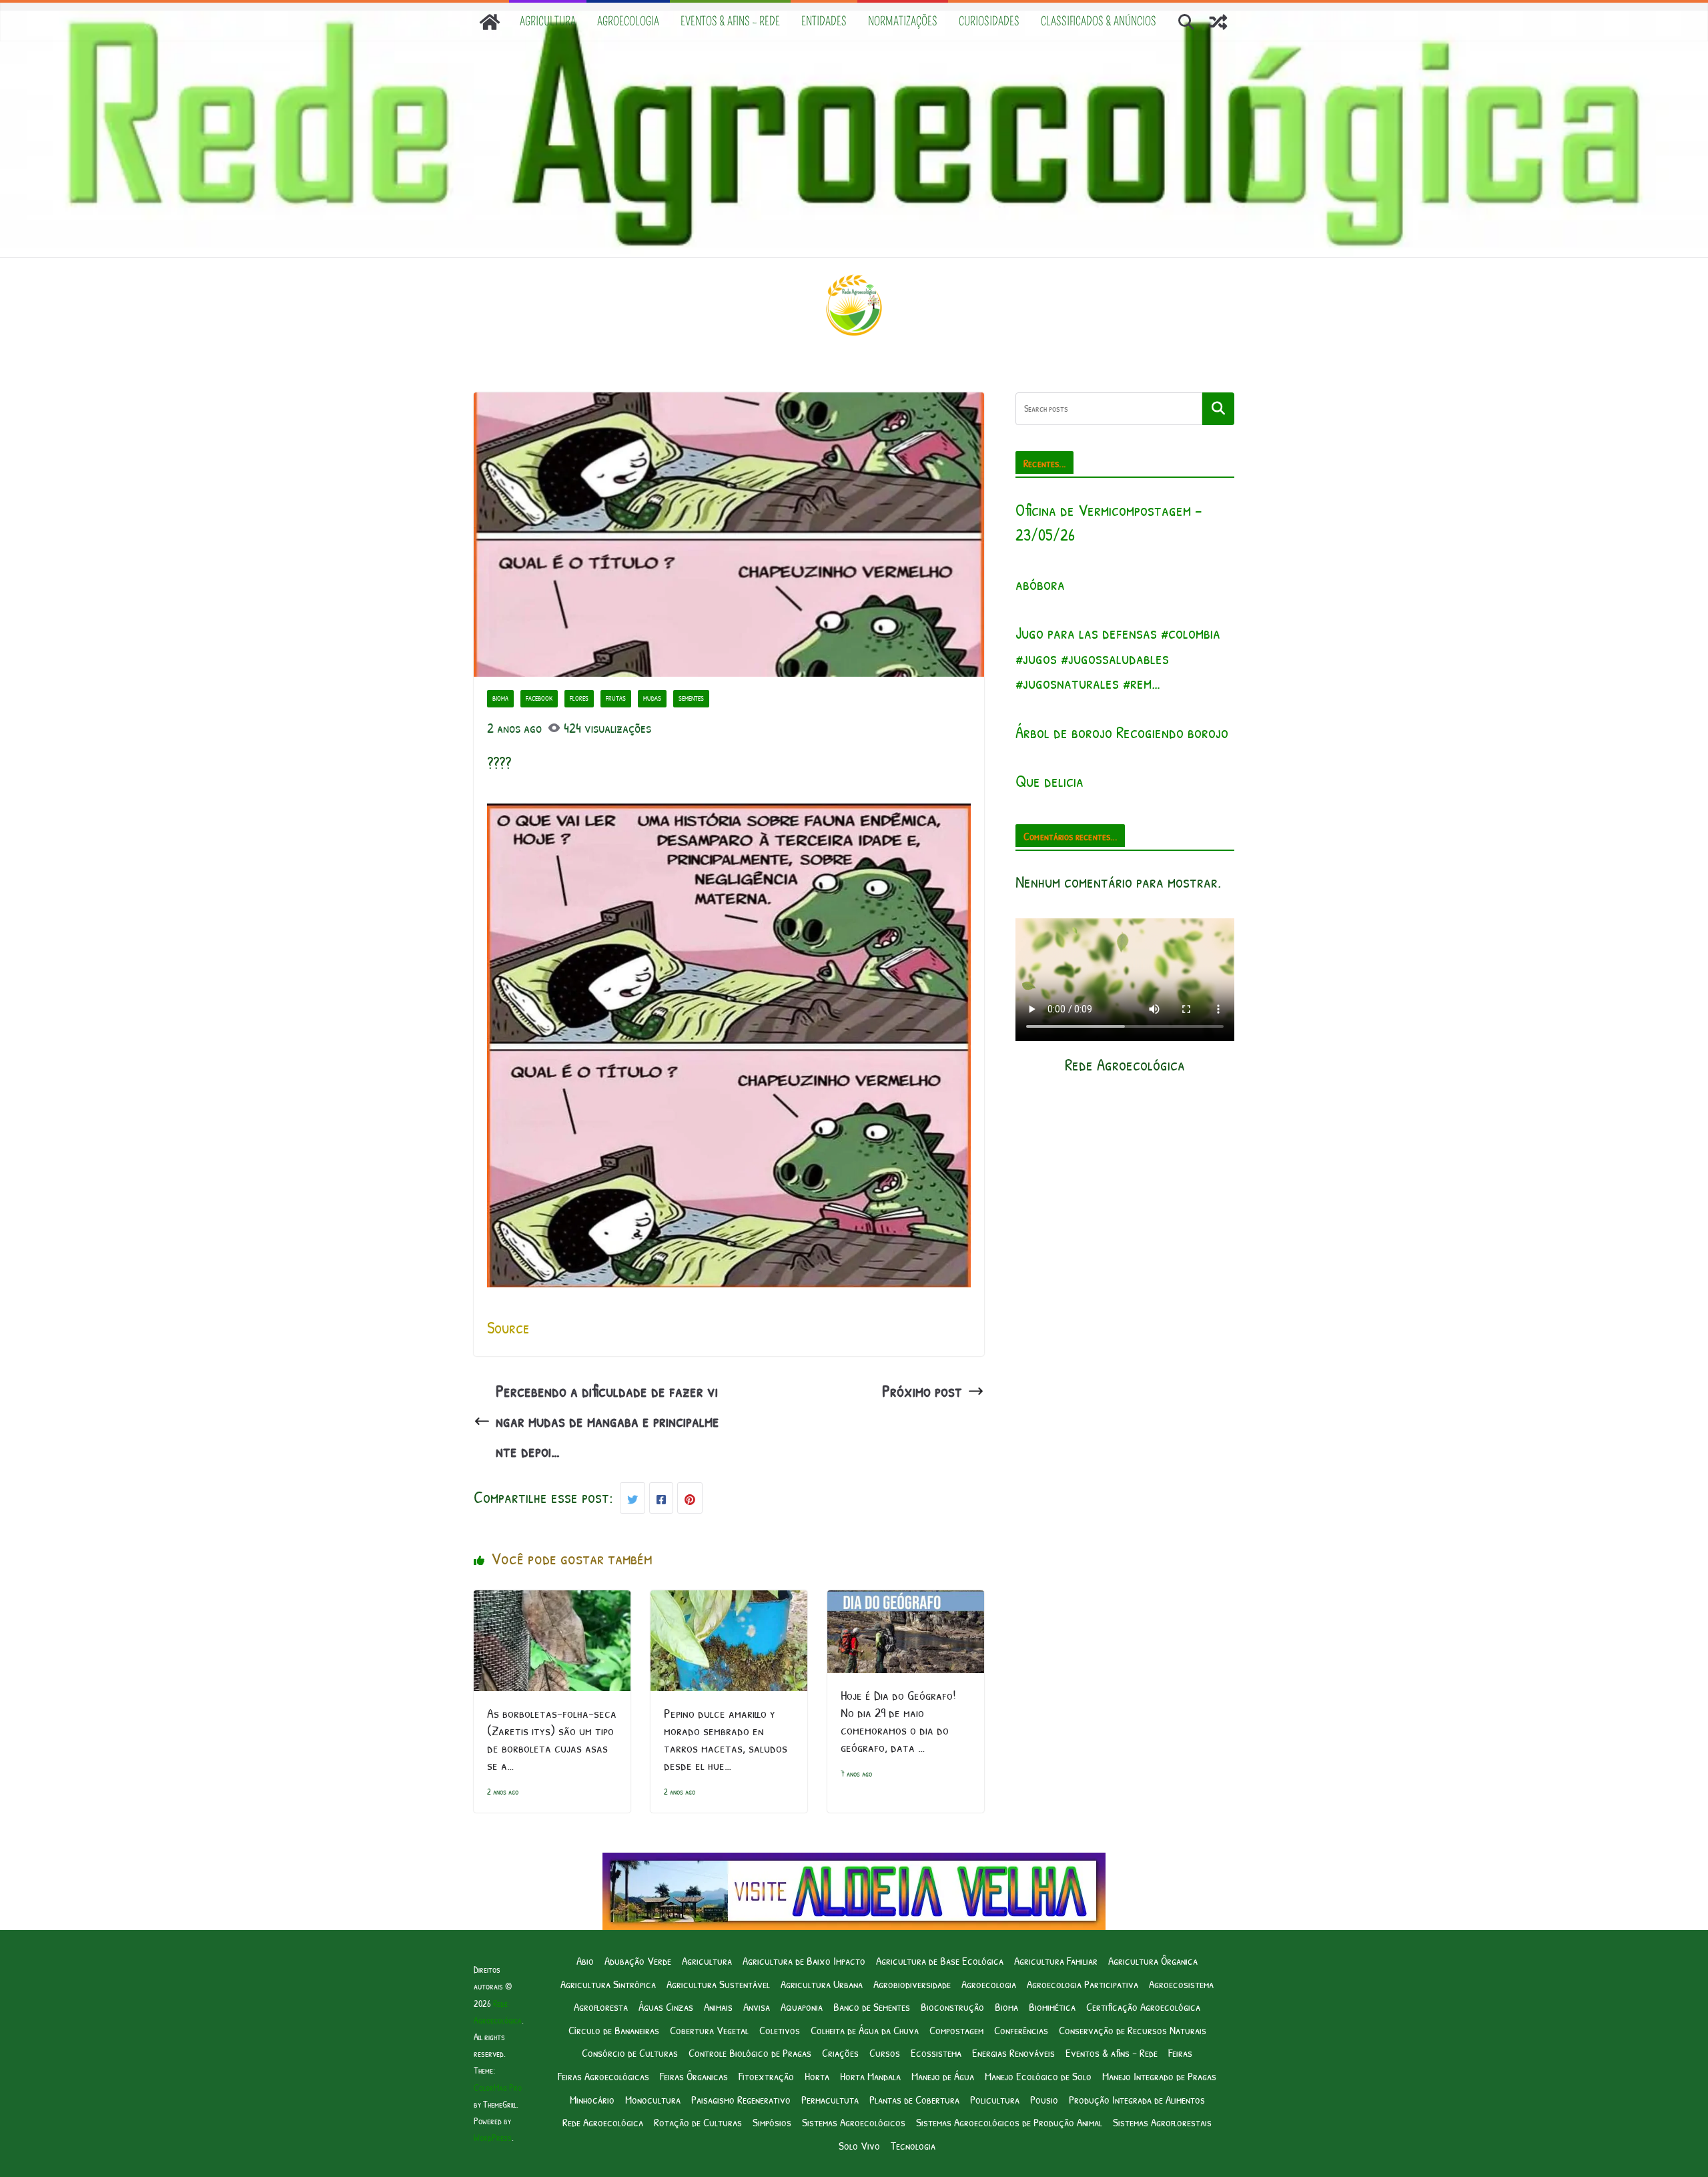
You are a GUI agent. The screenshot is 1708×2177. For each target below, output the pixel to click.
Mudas (652, 698)
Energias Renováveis (1013, 2053)
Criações (840, 2053)
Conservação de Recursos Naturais (1133, 2030)
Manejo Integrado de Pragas (1159, 2076)
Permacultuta (830, 2099)
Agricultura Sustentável (718, 1984)
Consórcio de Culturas (630, 2053)
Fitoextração (766, 2076)
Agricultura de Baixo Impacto (804, 1960)
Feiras (1180, 2053)
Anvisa (757, 2006)
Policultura (995, 2099)
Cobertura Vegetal (709, 2030)
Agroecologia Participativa (1083, 1984)
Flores (579, 698)
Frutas (616, 698)
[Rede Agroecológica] (490, 22)
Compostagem (956, 2030)
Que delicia (1049, 781)
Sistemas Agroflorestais (1162, 2122)
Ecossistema (936, 2053)
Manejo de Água (943, 2076)
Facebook (539, 698)
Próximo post (922, 1391)
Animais (718, 2006)
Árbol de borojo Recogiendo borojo (1122, 732)
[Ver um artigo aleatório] (1218, 22)
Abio (585, 1960)
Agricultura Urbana (822, 1984)
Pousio (1044, 2099)
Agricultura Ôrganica (1153, 1960)
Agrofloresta (601, 2006)
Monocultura (653, 2099)
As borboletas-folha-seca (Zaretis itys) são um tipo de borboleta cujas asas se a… (552, 1739)
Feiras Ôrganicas (694, 2076)
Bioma (500, 698)
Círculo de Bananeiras (614, 2030)
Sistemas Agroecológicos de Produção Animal (1009, 2122)
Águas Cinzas (666, 2006)
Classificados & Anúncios (1099, 21)
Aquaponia (802, 2006)
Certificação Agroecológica (1143, 2006)
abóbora (1040, 584)
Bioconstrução (952, 2006)
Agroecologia (628, 21)
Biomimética (1052, 2006)
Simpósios (772, 2122)
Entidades (824, 21)
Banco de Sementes (872, 2006)
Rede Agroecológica (603, 2122)
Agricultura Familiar (1056, 1960)
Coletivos (780, 2030)
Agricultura (548, 21)
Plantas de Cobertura (914, 2099)
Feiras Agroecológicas (603, 2076)
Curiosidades (989, 21)
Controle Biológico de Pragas (750, 2053)
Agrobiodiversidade (912, 1984)
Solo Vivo (859, 2145)
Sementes (691, 698)
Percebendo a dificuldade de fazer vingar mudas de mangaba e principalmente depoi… (607, 1421)
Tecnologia (913, 2145)
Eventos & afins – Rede (730, 21)
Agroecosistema (1181, 1984)
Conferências (1021, 2030)
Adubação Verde (638, 1960)
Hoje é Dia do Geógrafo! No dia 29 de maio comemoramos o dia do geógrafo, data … (898, 1721)
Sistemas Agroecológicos (854, 2122)
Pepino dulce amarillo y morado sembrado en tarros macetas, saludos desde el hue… (726, 1739)
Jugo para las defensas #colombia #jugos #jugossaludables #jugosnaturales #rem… (1118, 658)
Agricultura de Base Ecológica (940, 1960)
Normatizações (903, 21)
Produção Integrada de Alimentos (1137, 2099)
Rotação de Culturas (698, 2122)
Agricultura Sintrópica (608, 1984)
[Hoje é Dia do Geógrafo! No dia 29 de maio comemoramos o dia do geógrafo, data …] (906, 1605)
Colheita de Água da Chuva (865, 2030)
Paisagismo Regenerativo (741, 2099)
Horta (817, 2076)
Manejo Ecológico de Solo (1038, 2076)
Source (508, 1327)
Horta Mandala (870, 2076)
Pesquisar (1218, 408)
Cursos (885, 2053)
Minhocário (592, 2099)
